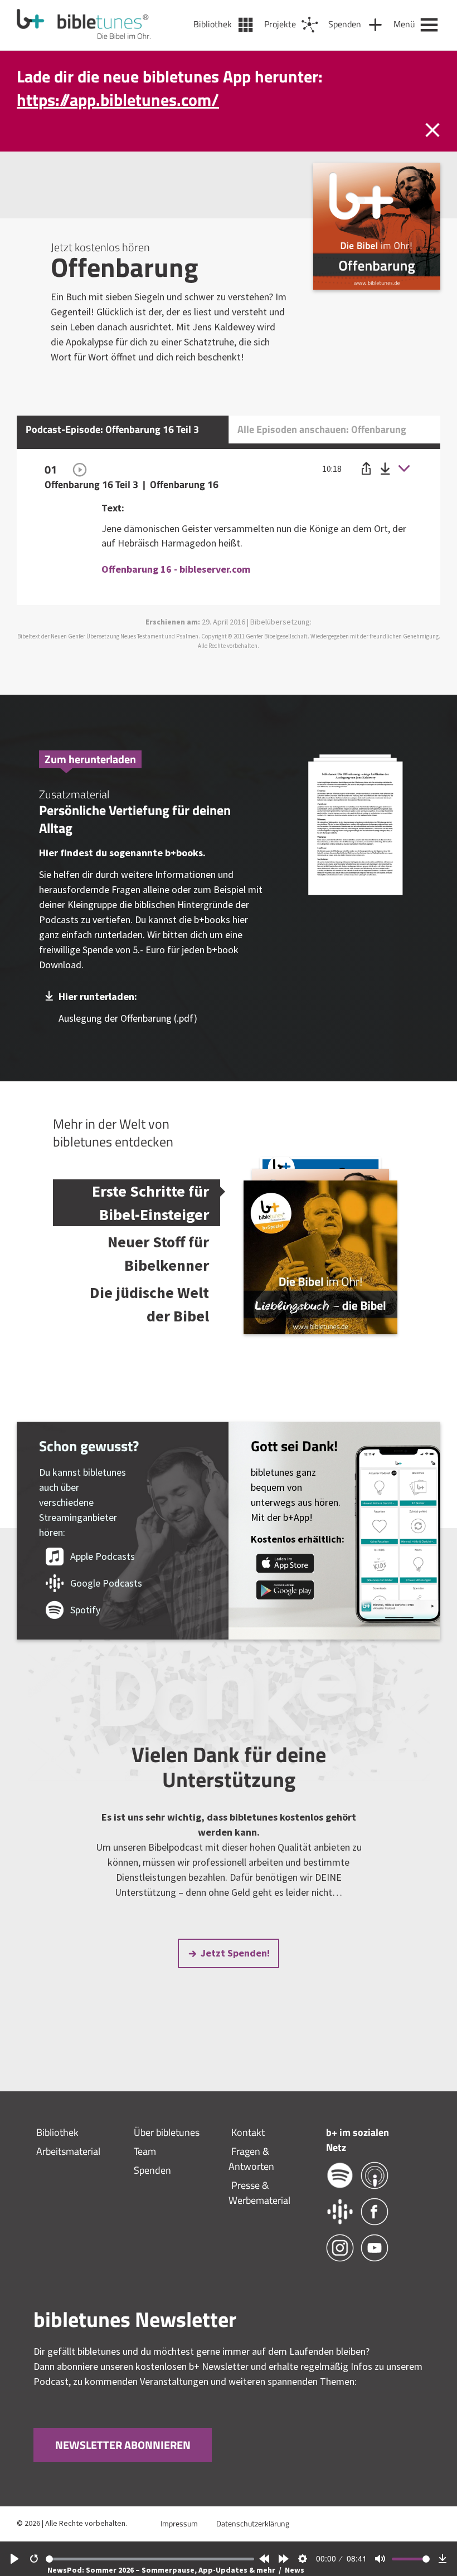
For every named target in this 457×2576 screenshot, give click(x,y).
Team (145, 2151)
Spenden (152, 2170)
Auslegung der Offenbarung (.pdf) (128, 1018)
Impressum (179, 2523)
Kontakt (248, 2132)
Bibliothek (57, 2132)
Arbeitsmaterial (68, 2151)
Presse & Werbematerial (259, 2193)
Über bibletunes (167, 2132)
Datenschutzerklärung (253, 2523)
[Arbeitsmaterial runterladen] (356, 826)
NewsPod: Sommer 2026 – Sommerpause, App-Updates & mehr (162, 2570)
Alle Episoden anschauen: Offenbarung (322, 429)
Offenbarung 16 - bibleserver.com (176, 569)
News (295, 2570)
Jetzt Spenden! (235, 1953)
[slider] (150, 2559)
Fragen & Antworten (251, 2159)
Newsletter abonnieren (123, 2445)
